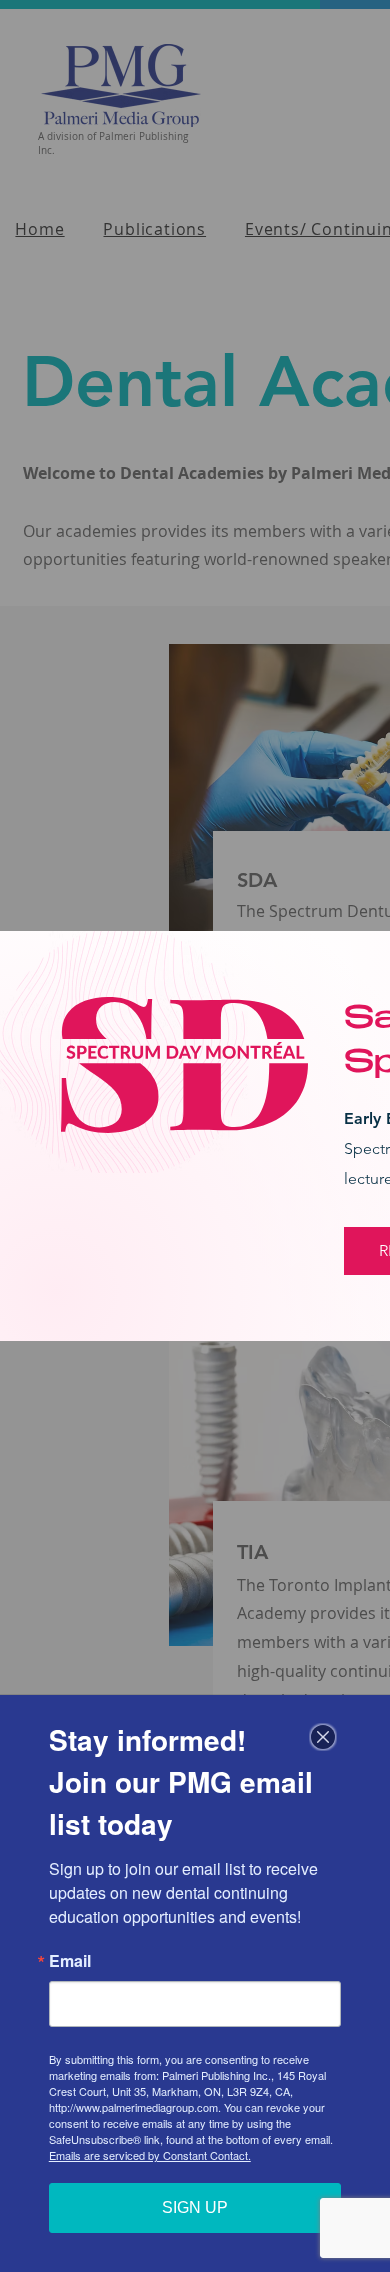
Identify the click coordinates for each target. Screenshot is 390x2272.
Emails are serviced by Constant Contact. (150, 2155)
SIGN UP (195, 2207)
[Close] (323, 1737)
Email (70, 1961)
